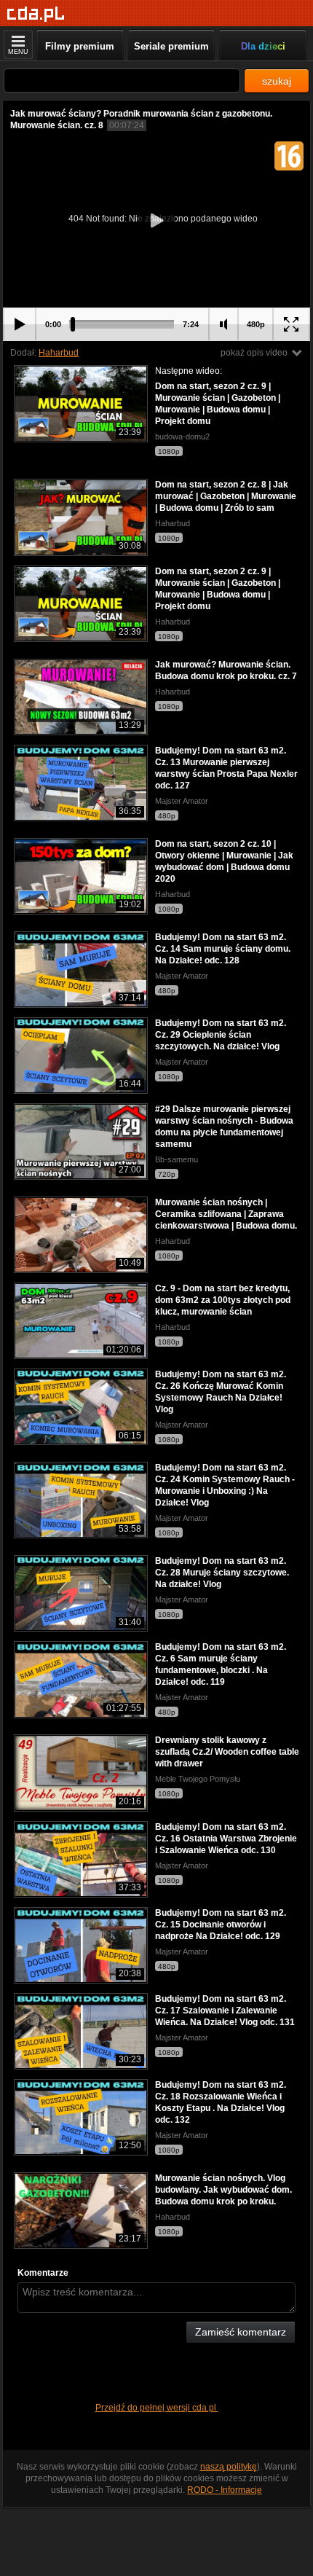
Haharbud (59, 353)
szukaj (277, 81)
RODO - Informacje (225, 2490)
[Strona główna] (36, 14)
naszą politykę (229, 2467)
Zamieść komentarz (241, 2332)
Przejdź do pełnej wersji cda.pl (157, 2408)
